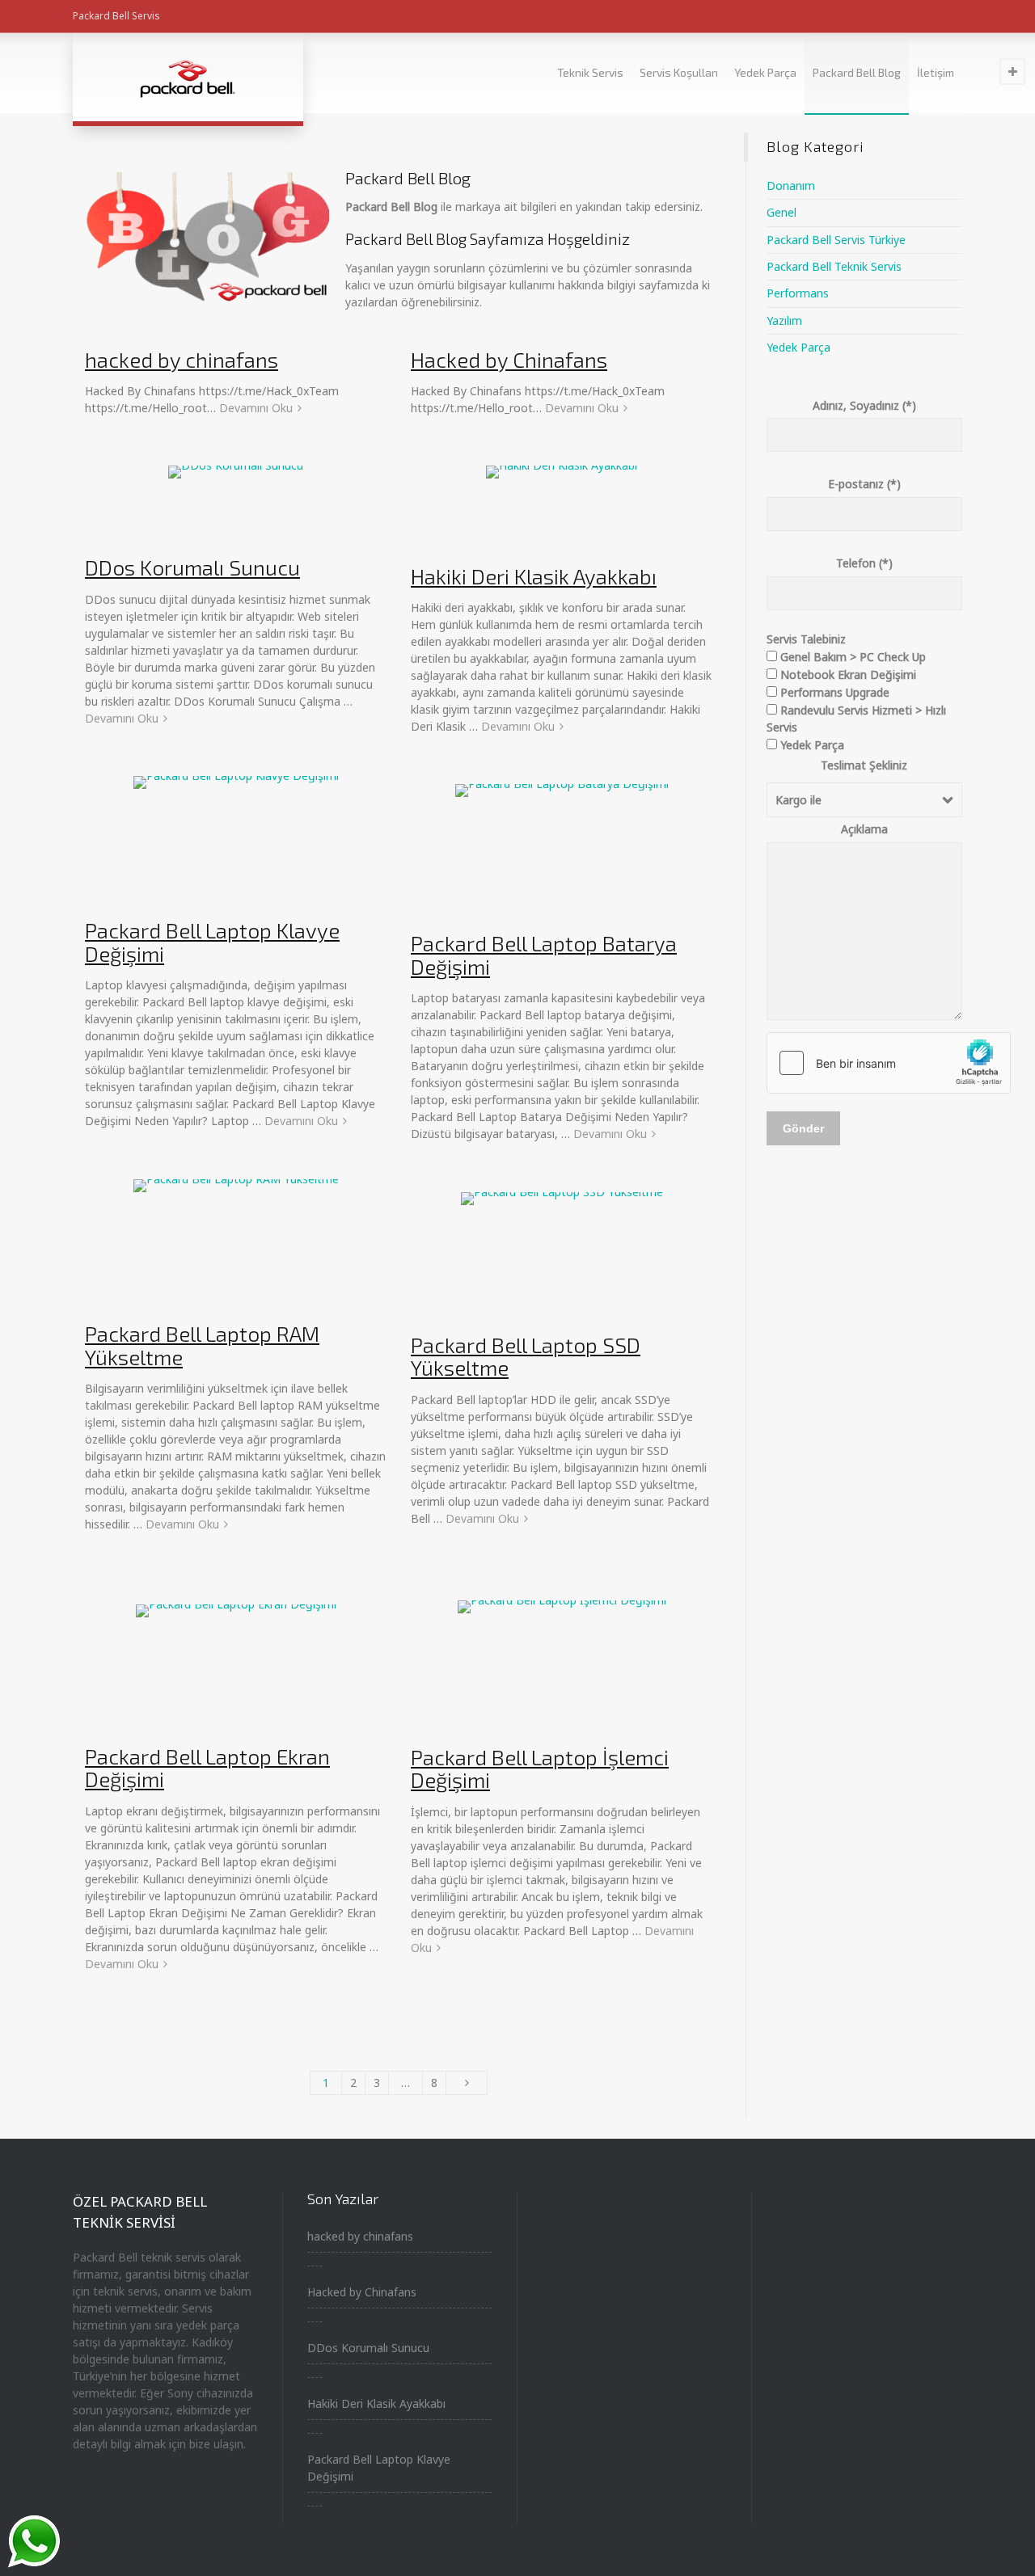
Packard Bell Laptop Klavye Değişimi (212, 942)
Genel (782, 212)
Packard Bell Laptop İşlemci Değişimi (540, 1769)
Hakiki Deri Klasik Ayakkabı (534, 576)
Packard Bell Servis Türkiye (836, 240)
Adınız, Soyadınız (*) (864, 405)
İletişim (936, 72)
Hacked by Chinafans (509, 359)
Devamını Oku (256, 408)
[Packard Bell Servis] (188, 77)
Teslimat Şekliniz (864, 765)
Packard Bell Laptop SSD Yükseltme (526, 1356)
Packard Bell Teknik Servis (834, 266)
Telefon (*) (864, 563)
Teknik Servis (590, 72)
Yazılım (784, 320)
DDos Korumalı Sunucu (192, 567)
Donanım (791, 186)
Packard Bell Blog (857, 72)
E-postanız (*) (864, 484)
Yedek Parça (765, 72)
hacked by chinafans (182, 359)
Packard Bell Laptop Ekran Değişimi (207, 1768)
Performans (798, 293)
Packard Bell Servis (116, 16)
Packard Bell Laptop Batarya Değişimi (544, 955)
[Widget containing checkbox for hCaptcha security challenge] (889, 1063)
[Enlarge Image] (236, 501)
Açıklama (864, 829)
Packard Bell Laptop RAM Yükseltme (202, 1345)
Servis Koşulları (679, 72)
